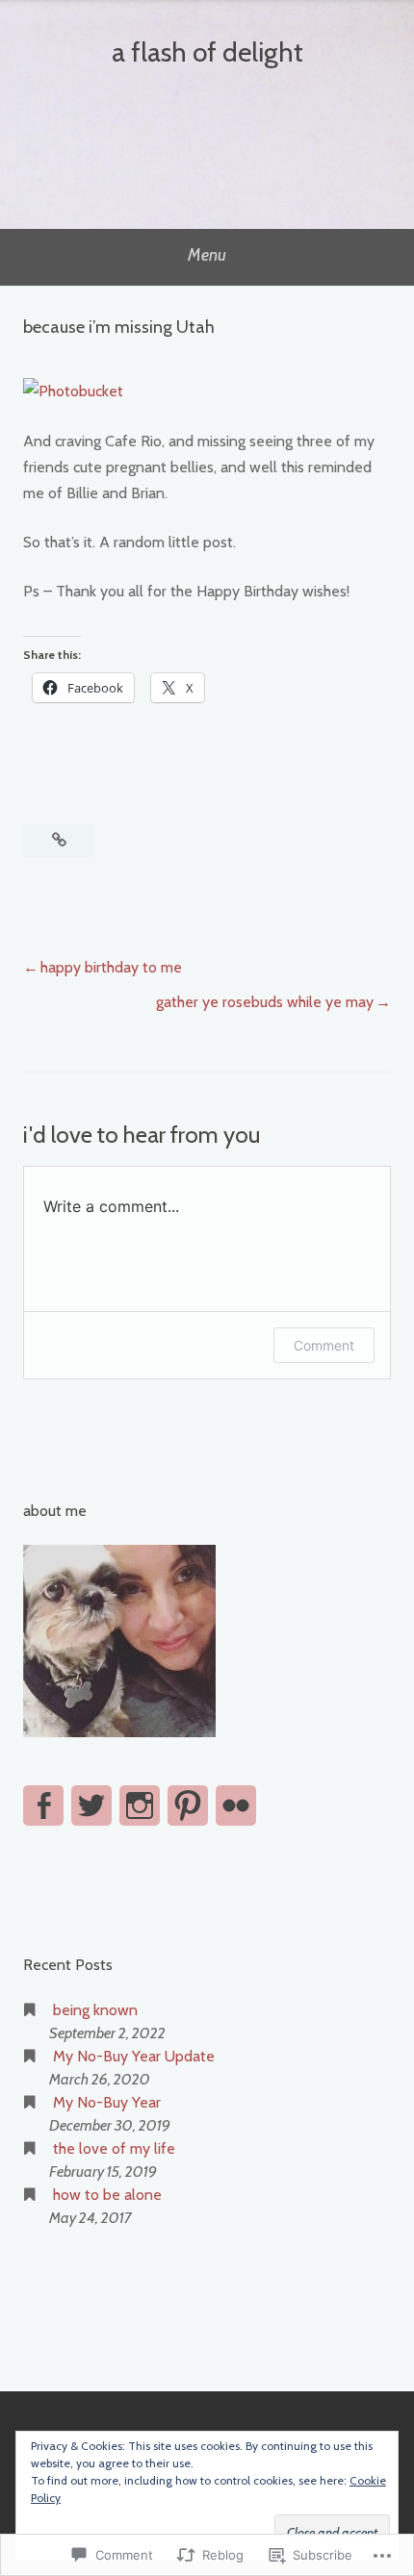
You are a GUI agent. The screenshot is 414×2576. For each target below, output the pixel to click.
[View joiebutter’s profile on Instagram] (140, 1806)
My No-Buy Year (107, 2102)
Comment (324, 1345)
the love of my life (114, 2148)
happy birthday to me (111, 967)
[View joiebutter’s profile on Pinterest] (188, 1806)
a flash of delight (207, 52)
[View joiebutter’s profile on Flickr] (236, 1806)
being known (95, 2010)
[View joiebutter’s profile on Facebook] (43, 1806)
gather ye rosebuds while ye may (265, 1002)
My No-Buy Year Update (134, 2056)
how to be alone (107, 2195)
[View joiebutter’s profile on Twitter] (91, 1806)
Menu (207, 255)
